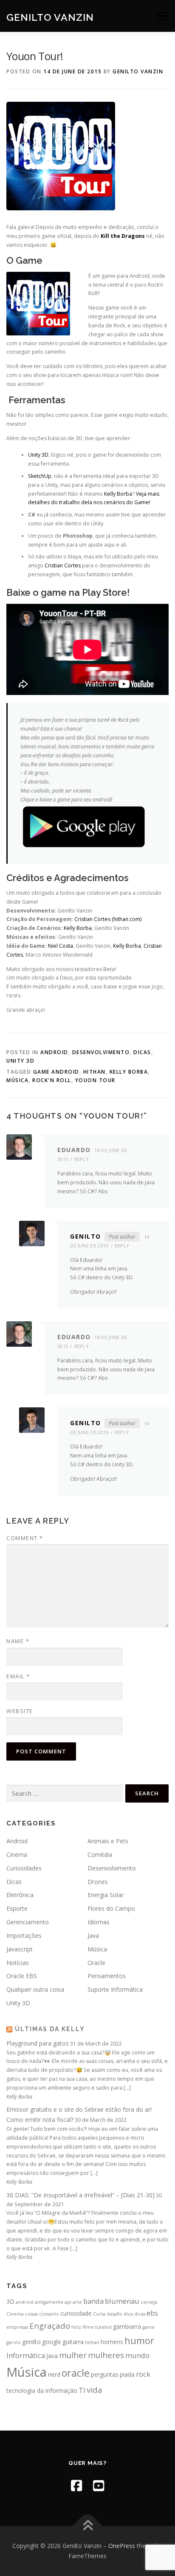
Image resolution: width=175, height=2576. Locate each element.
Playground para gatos (38, 2043)
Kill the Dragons (123, 236)
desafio (114, 2314)
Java (93, 1935)
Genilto (86, 1236)
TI (82, 2390)
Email (18, 1676)
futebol (103, 2327)
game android (56, 1072)
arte (77, 2302)
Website (20, 1711)
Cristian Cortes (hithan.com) (108, 919)
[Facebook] (76, 2485)
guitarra (73, 2342)
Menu (161, 16)
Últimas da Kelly (50, 2029)
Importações (24, 1935)
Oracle (96, 1963)
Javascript (20, 1949)
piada (127, 2374)
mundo (137, 2355)
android (25, 2302)
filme (88, 2327)
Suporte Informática (115, 1989)
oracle (76, 2373)
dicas (140, 2314)
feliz (76, 2327)
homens (112, 2342)
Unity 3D (38, 455)
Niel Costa (61, 946)
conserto (49, 2314)
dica (128, 2314)
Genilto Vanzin (50, 17)
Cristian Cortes (63, 565)
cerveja (149, 2302)
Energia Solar (106, 1895)
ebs (152, 2313)
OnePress (122, 2546)
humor (139, 2340)
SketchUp (40, 476)
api (68, 2302)
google (52, 2342)
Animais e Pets (108, 1841)
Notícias (18, 1963)
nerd (54, 2374)
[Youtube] (99, 2485)
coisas (31, 2314)
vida (95, 2390)
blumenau (122, 2301)
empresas (17, 2327)
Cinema (17, 1855)
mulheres (106, 2355)
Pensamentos (107, 1976)
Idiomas (99, 1922)
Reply (82, 1159)
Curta (99, 2314)
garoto (14, 2342)
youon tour (95, 1080)
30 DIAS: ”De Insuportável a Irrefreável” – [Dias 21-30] (80, 2195)
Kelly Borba (118, 494)
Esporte (17, 1908)
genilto (31, 2342)
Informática (26, 2355)
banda (93, 2301)
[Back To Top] (88, 2526)
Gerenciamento (28, 1922)
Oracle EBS (22, 1976)
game (148, 2327)
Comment (25, 1538)
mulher (73, 2355)
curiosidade (76, 2313)
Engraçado (50, 2326)
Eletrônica (20, 1895)
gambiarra (127, 2326)
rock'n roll (52, 1080)
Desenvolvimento (101, 1052)
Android (54, 1052)
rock (143, 2374)
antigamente (49, 2302)
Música (17, 1080)
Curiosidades (24, 1868)
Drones (98, 1882)
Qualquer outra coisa (35, 1989)
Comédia (100, 1855)
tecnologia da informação (42, 2390)
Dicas (142, 1052)
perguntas (105, 2374)
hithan (95, 1072)
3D (10, 2301)
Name (18, 1641)
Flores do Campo (111, 1908)
